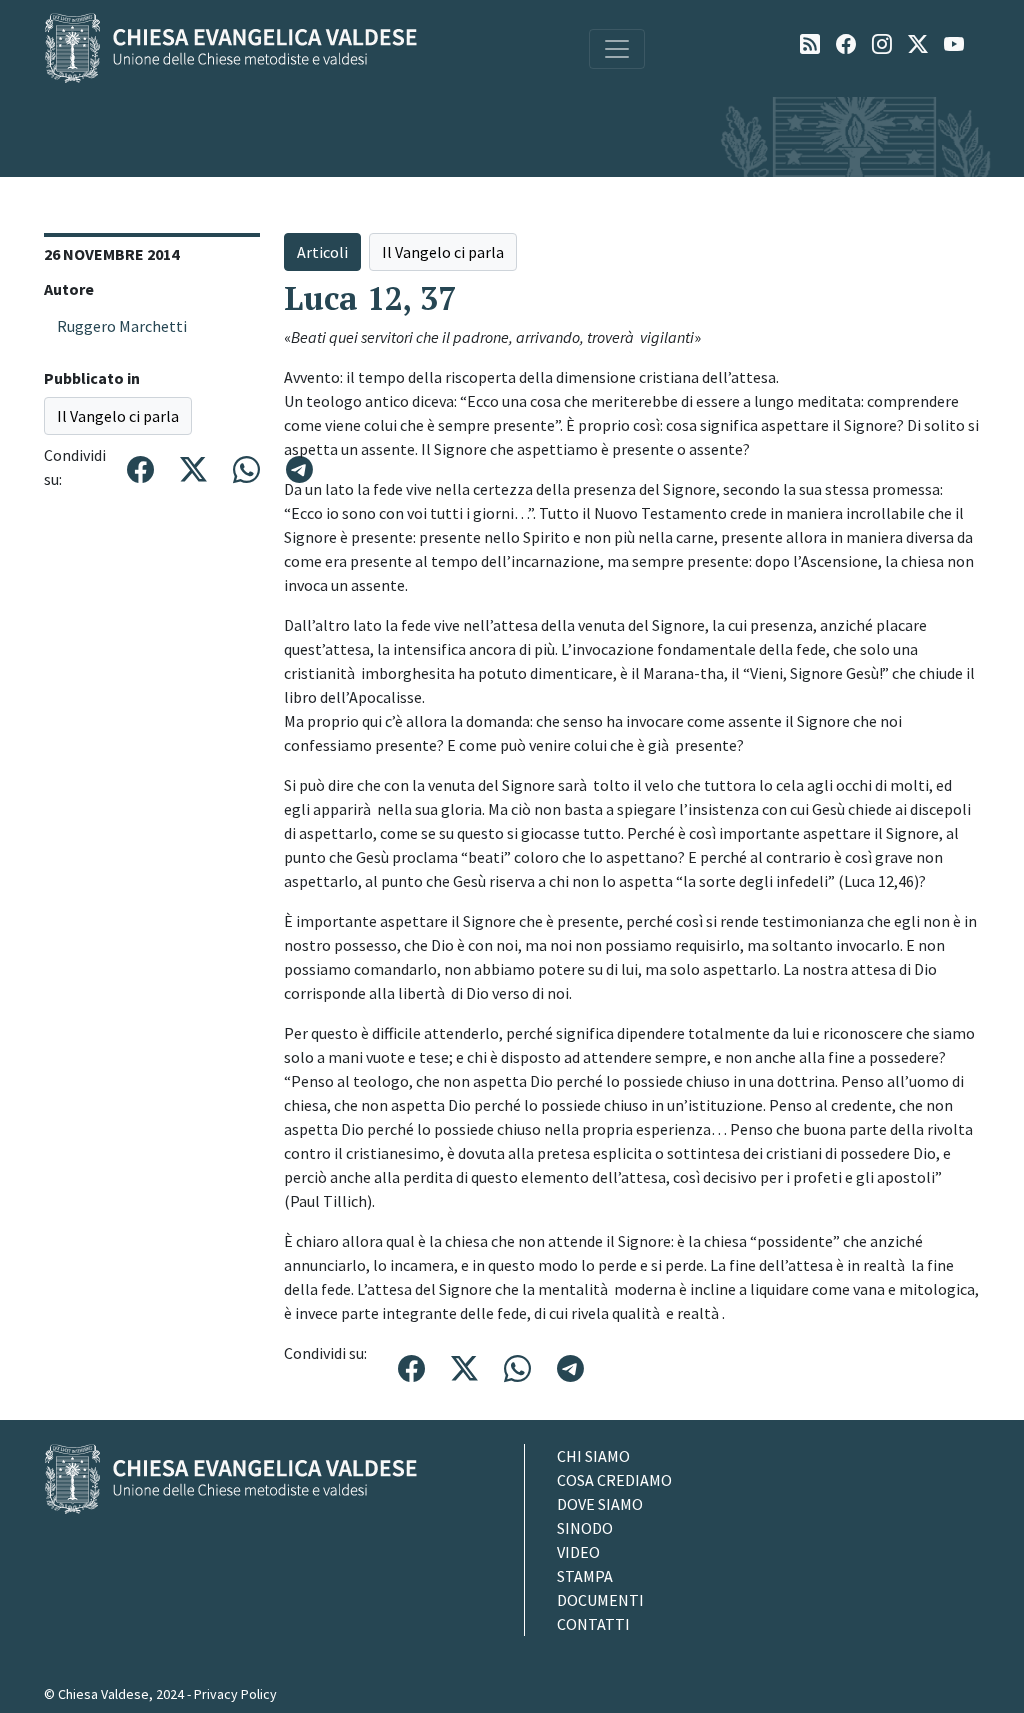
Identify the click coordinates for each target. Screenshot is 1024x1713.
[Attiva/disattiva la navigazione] (617, 49)
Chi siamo (593, 1456)
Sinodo (585, 1528)
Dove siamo (600, 1504)
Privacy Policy (235, 1694)
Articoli (322, 252)
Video (578, 1552)
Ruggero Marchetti (122, 326)
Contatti (593, 1624)
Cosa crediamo (614, 1480)
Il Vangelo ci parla (118, 416)
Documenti (600, 1600)
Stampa (585, 1576)
